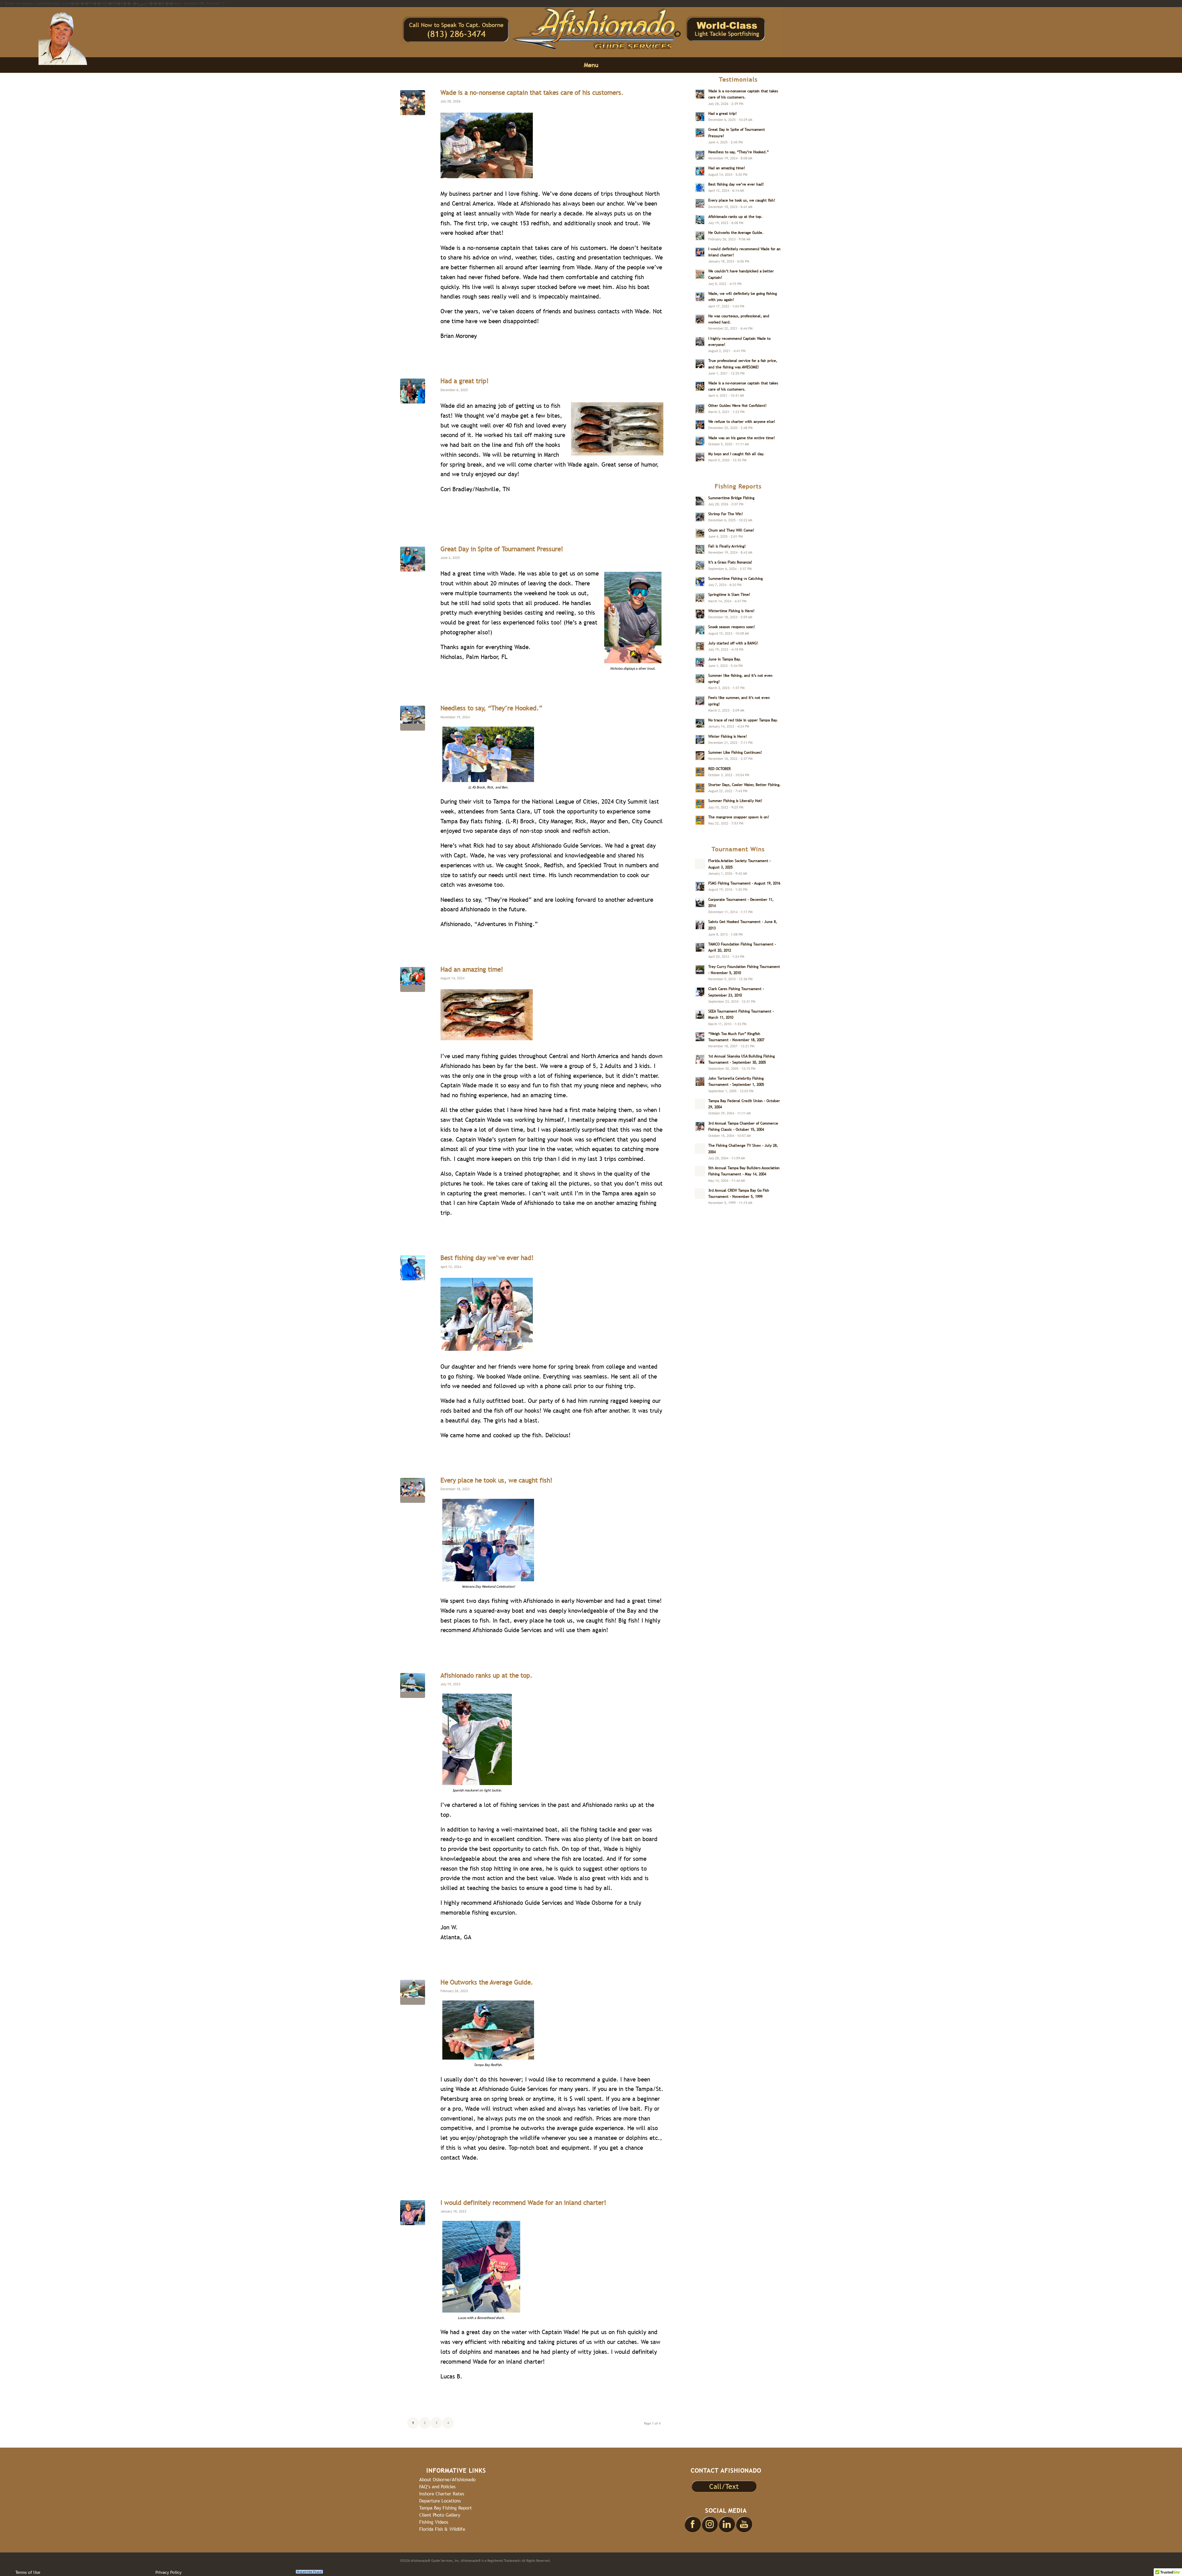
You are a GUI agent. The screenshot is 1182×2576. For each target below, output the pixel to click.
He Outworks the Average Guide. (487, 1982)
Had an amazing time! (472, 969)
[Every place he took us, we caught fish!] (413, 1490)
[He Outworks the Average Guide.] (413, 1992)
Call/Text (724, 2486)
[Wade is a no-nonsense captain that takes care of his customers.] (413, 103)
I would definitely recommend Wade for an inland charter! (523, 2203)
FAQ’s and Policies (437, 2487)
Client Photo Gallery (440, 2515)
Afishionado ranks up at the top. (486, 1675)
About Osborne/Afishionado (447, 2480)
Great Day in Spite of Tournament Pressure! (502, 549)
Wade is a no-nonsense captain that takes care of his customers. (532, 92)
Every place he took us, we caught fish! (497, 1480)
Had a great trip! (465, 381)
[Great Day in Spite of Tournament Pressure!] (413, 559)
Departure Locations (440, 2501)
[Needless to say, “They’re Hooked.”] (413, 718)
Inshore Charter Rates (442, 2494)
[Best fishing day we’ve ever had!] (413, 1268)
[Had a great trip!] (413, 391)
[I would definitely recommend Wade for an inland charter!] (413, 2213)
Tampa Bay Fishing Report (446, 2508)
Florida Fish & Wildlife (442, 2529)
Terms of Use (28, 2572)
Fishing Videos (434, 2522)
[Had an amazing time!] (413, 979)
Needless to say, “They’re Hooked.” (491, 708)
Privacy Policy (169, 2572)
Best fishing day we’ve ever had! (487, 1258)
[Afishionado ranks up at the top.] (413, 1685)
